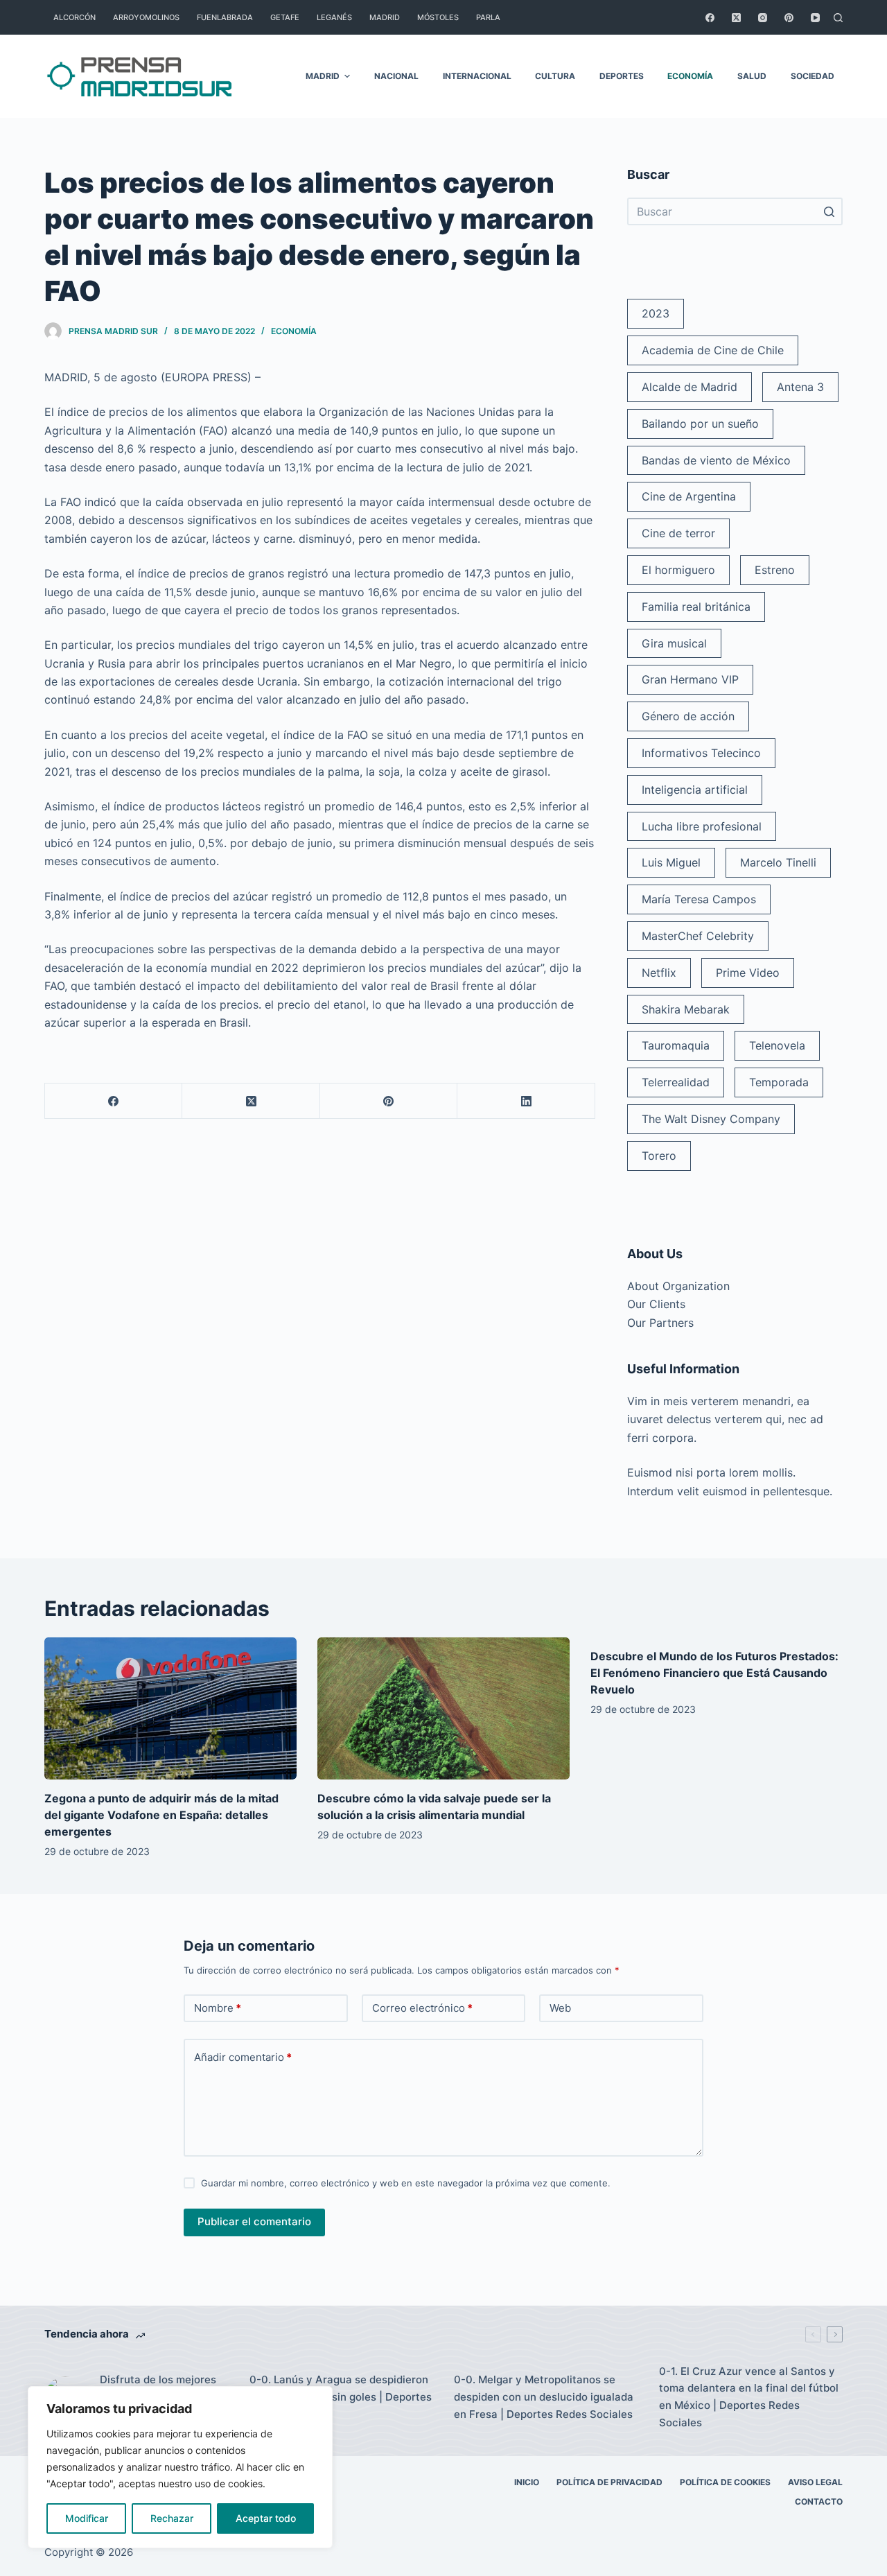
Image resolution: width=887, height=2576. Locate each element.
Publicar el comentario (254, 2221)
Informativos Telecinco (701, 753)
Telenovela (777, 1045)
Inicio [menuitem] (527, 2482)
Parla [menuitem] (488, 17)
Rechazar (172, 2518)
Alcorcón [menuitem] (74, 17)
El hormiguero (678, 570)
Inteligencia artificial (695, 790)
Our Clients (656, 1304)
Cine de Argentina (689, 496)
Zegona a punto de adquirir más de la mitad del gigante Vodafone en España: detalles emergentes (161, 1815)
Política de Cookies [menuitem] (725, 2482)
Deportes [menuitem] (622, 76)
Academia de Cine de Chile (713, 350)
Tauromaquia (676, 1045)
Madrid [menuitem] (385, 17)
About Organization (678, 1286)
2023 (656, 313)
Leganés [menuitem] (334, 17)
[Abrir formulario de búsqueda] (838, 18)
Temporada (779, 1082)
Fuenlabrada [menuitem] (225, 17)
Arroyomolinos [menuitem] (146, 17)
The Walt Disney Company (711, 1119)
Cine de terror (678, 533)
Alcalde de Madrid (690, 387)
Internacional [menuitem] (477, 76)
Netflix (659, 973)
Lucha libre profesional (702, 826)
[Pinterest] (789, 18)
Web (560, 2008)
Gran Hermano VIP (690, 679)
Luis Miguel (671, 862)
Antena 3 (800, 387)
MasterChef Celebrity (698, 936)
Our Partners (660, 1323)
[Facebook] (710, 18)
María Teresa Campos (699, 899)
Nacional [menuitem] (396, 76)
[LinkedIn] (526, 1101)
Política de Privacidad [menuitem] (609, 2482)
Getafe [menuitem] (285, 17)
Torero (659, 1156)
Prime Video (748, 973)
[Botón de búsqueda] (829, 211)
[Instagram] (763, 18)
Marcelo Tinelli (778, 862)
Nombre (218, 2008)
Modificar (87, 2518)
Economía (294, 331)
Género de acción (688, 716)
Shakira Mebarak (686, 1009)
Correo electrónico (422, 2008)
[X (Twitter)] (736, 18)
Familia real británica (696, 607)
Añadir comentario (243, 2057)
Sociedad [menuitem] (813, 76)
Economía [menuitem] (690, 76)
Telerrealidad (676, 1082)
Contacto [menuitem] (819, 2501)
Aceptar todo (266, 2518)
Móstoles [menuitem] (438, 17)
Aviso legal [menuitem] (815, 2482)
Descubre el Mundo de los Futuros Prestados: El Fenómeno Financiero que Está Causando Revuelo (714, 1673)
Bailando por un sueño (700, 424)
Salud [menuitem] (752, 76)
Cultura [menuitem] (555, 76)
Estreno (775, 570)
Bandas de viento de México (716, 460)
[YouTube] (815, 18)
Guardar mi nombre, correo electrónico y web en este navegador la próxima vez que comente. (406, 2183)
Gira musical (674, 643)
